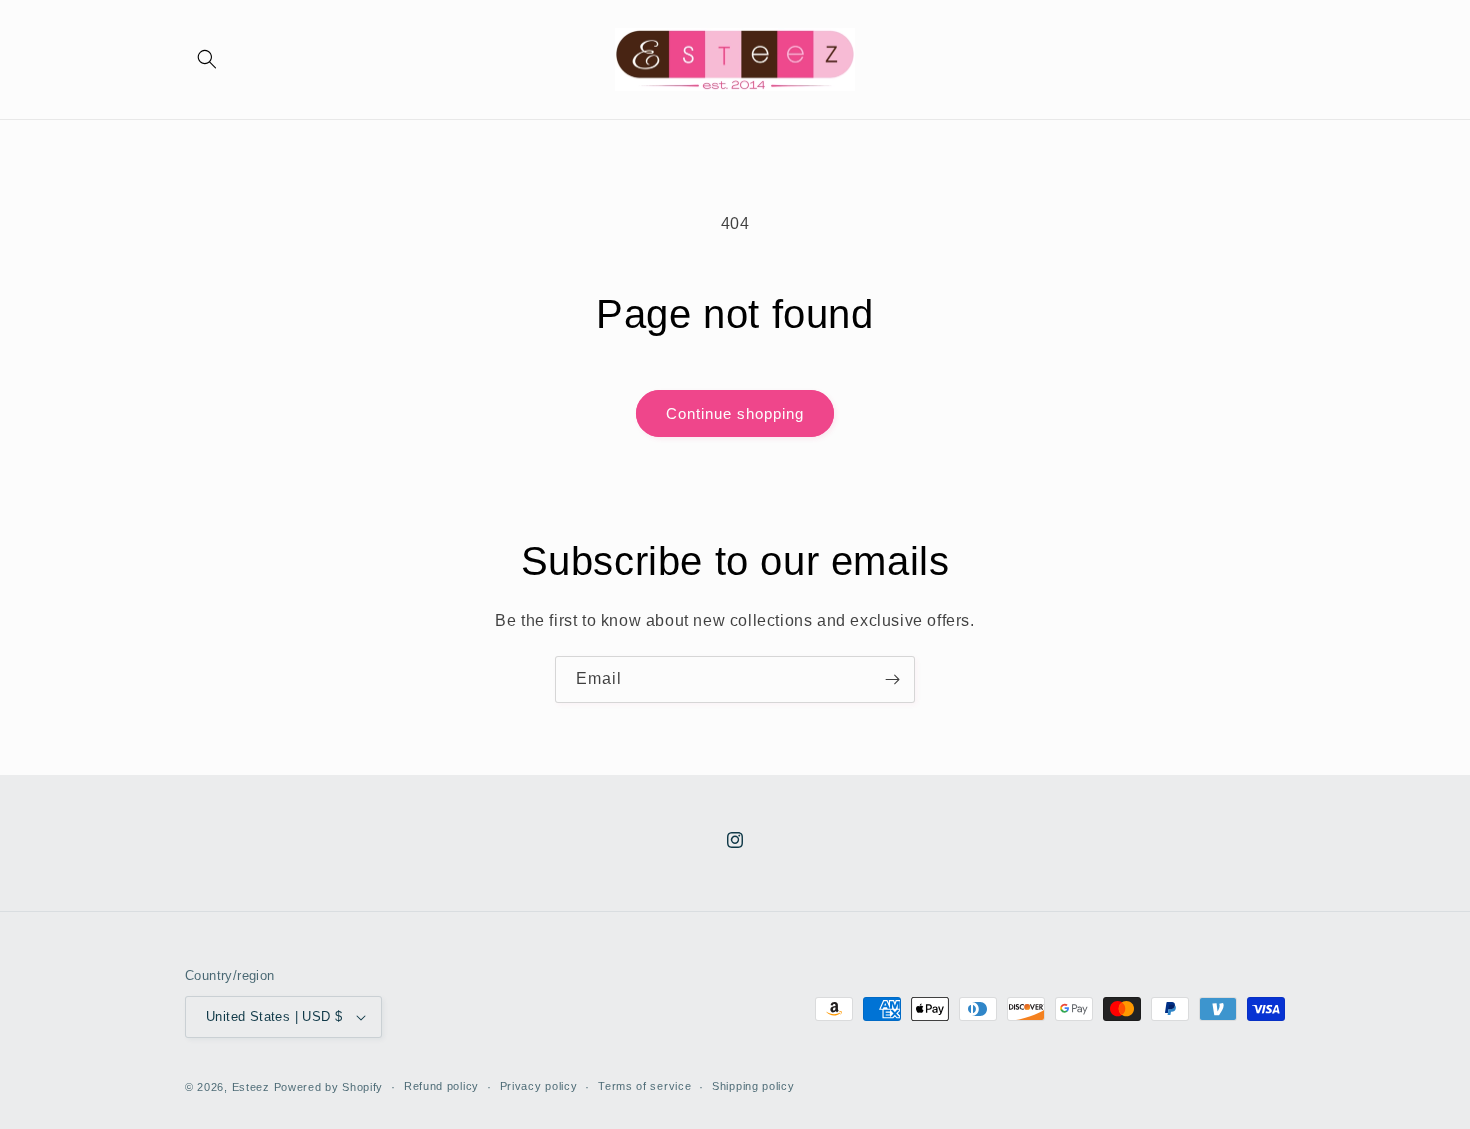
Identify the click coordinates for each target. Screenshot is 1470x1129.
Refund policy (441, 1086)
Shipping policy (753, 1086)
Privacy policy (539, 1086)
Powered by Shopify (329, 1087)
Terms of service (644, 1086)
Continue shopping (735, 413)
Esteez (251, 1087)
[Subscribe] (892, 679)
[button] (207, 59)
